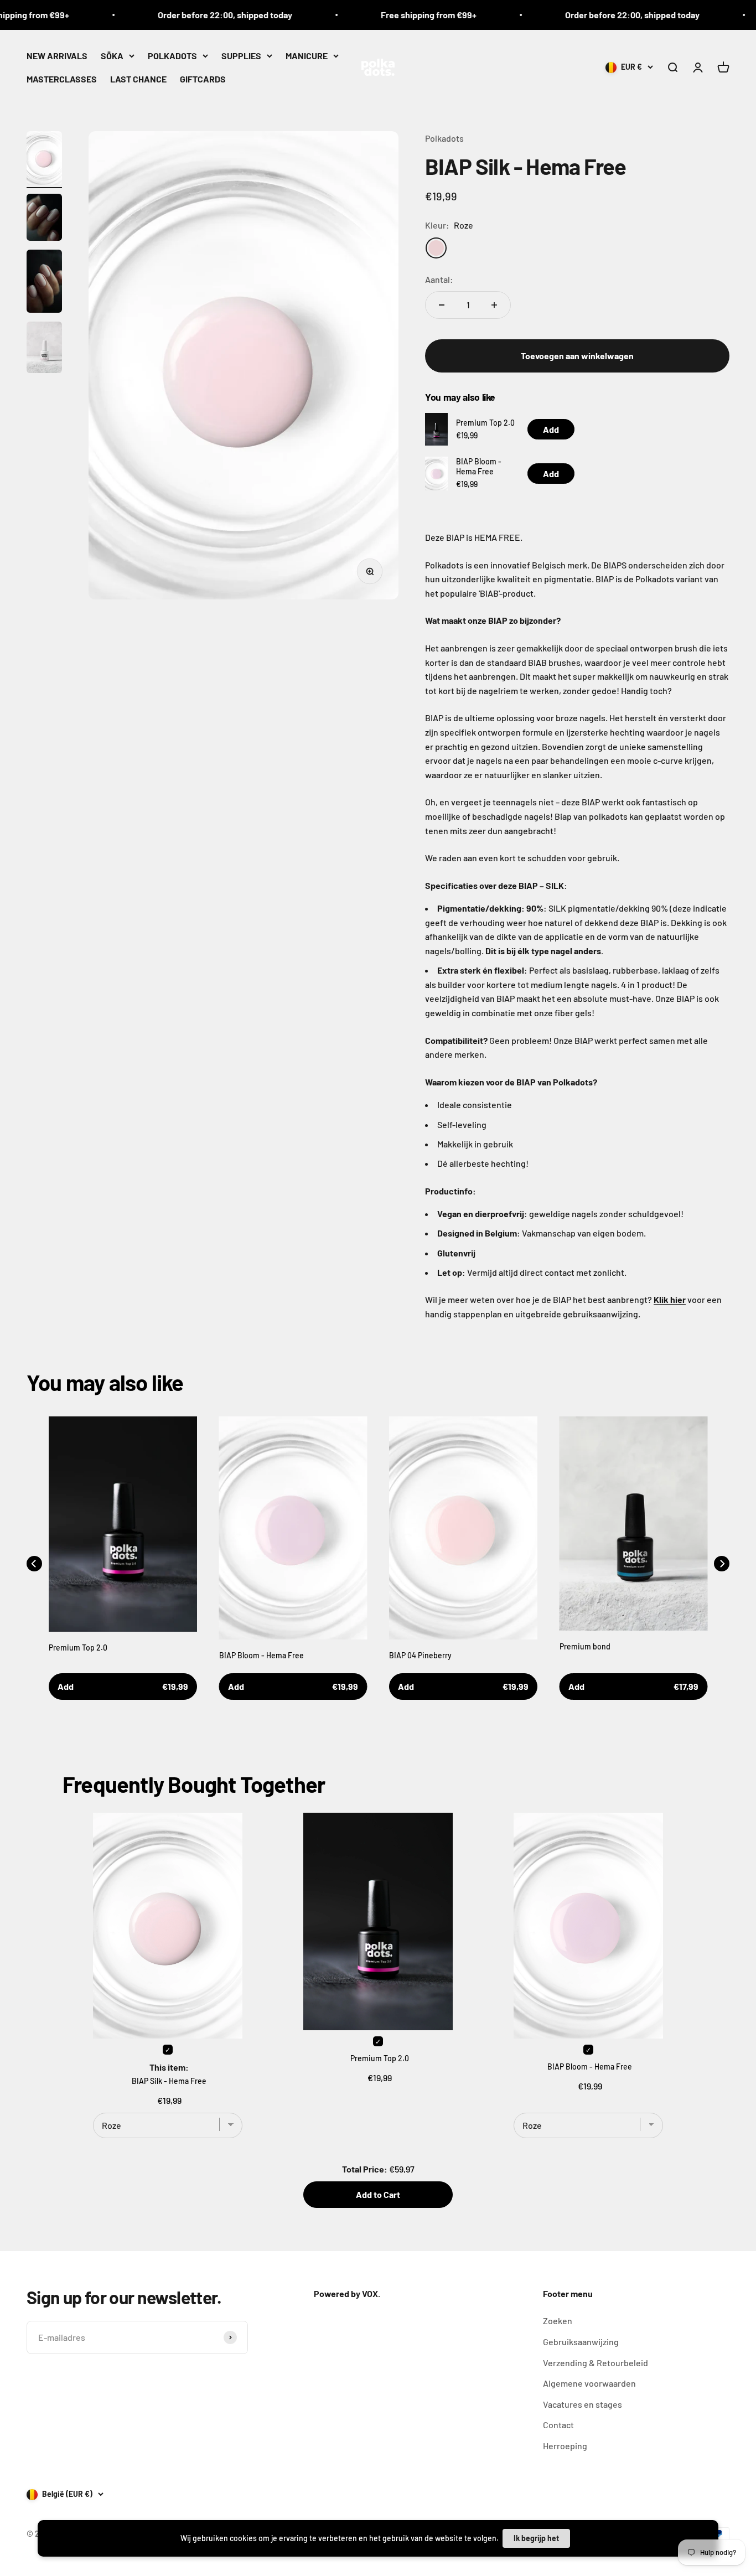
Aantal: (439, 279)
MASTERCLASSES (62, 78)
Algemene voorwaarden (589, 2383)
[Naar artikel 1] (44, 160)
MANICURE (307, 56)
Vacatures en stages (582, 2404)
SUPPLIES (241, 56)
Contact (558, 2425)
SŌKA (112, 56)
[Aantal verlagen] (442, 305)
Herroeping (565, 2446)
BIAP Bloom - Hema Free (479, 466)
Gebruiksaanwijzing (581, 2342)
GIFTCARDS (203, 78)
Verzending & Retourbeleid (596, 2363)
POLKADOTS (172, 56)
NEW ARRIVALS (57, 56)
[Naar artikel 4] (44, 349)
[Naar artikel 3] (44, 283)
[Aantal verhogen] (494, 305)
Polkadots (444, 138)
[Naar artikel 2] (44, 219)
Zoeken (558, 2321)
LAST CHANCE (138, 78)
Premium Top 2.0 (485, 423)
